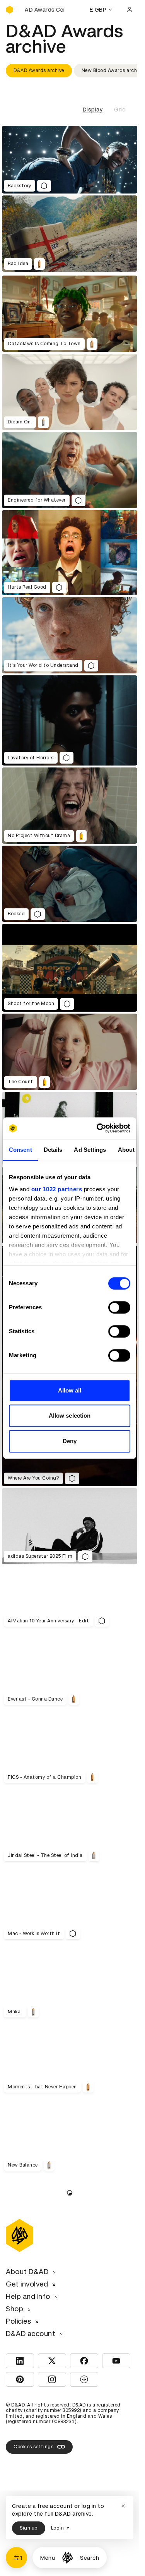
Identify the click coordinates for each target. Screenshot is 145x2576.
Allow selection (70, 1416)
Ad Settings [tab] (90, 1150)
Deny (70, 1441)
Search (90, 2558)
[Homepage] (67, 2558)
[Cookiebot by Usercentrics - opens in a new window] (98, 1128)
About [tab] (126, 1150)
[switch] (119, 1307)
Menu (48, 2558)
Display (93, 110)
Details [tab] (53, 1150)
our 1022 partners (57, 1189)
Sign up (29, 2528)
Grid (120, 110)
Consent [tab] (20, 1150)
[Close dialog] (123, 2506)
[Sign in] (130, 10)
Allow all (70, 1390)
